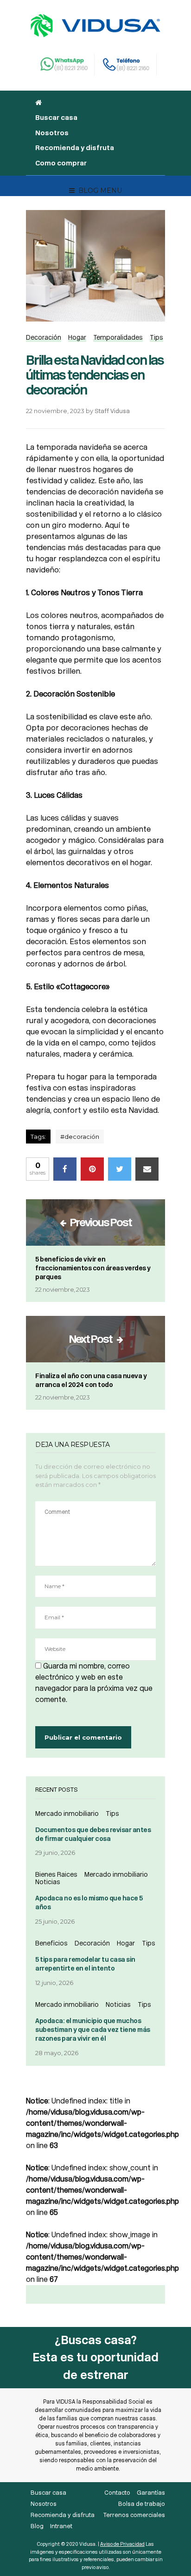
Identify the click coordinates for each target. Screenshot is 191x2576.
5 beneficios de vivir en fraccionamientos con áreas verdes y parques (93, 1268)
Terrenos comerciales (134, 2515)
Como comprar (61, 163)
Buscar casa (56, 118)
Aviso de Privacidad (122, 2544)
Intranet (61, 2526)
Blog (37, 2526)
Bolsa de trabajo (142, 2504)
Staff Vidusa (112, 411)
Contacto (117, 2493)
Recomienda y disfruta (75, 148)
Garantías (151, 2493)
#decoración (80, 1137)
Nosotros (52, 133)
